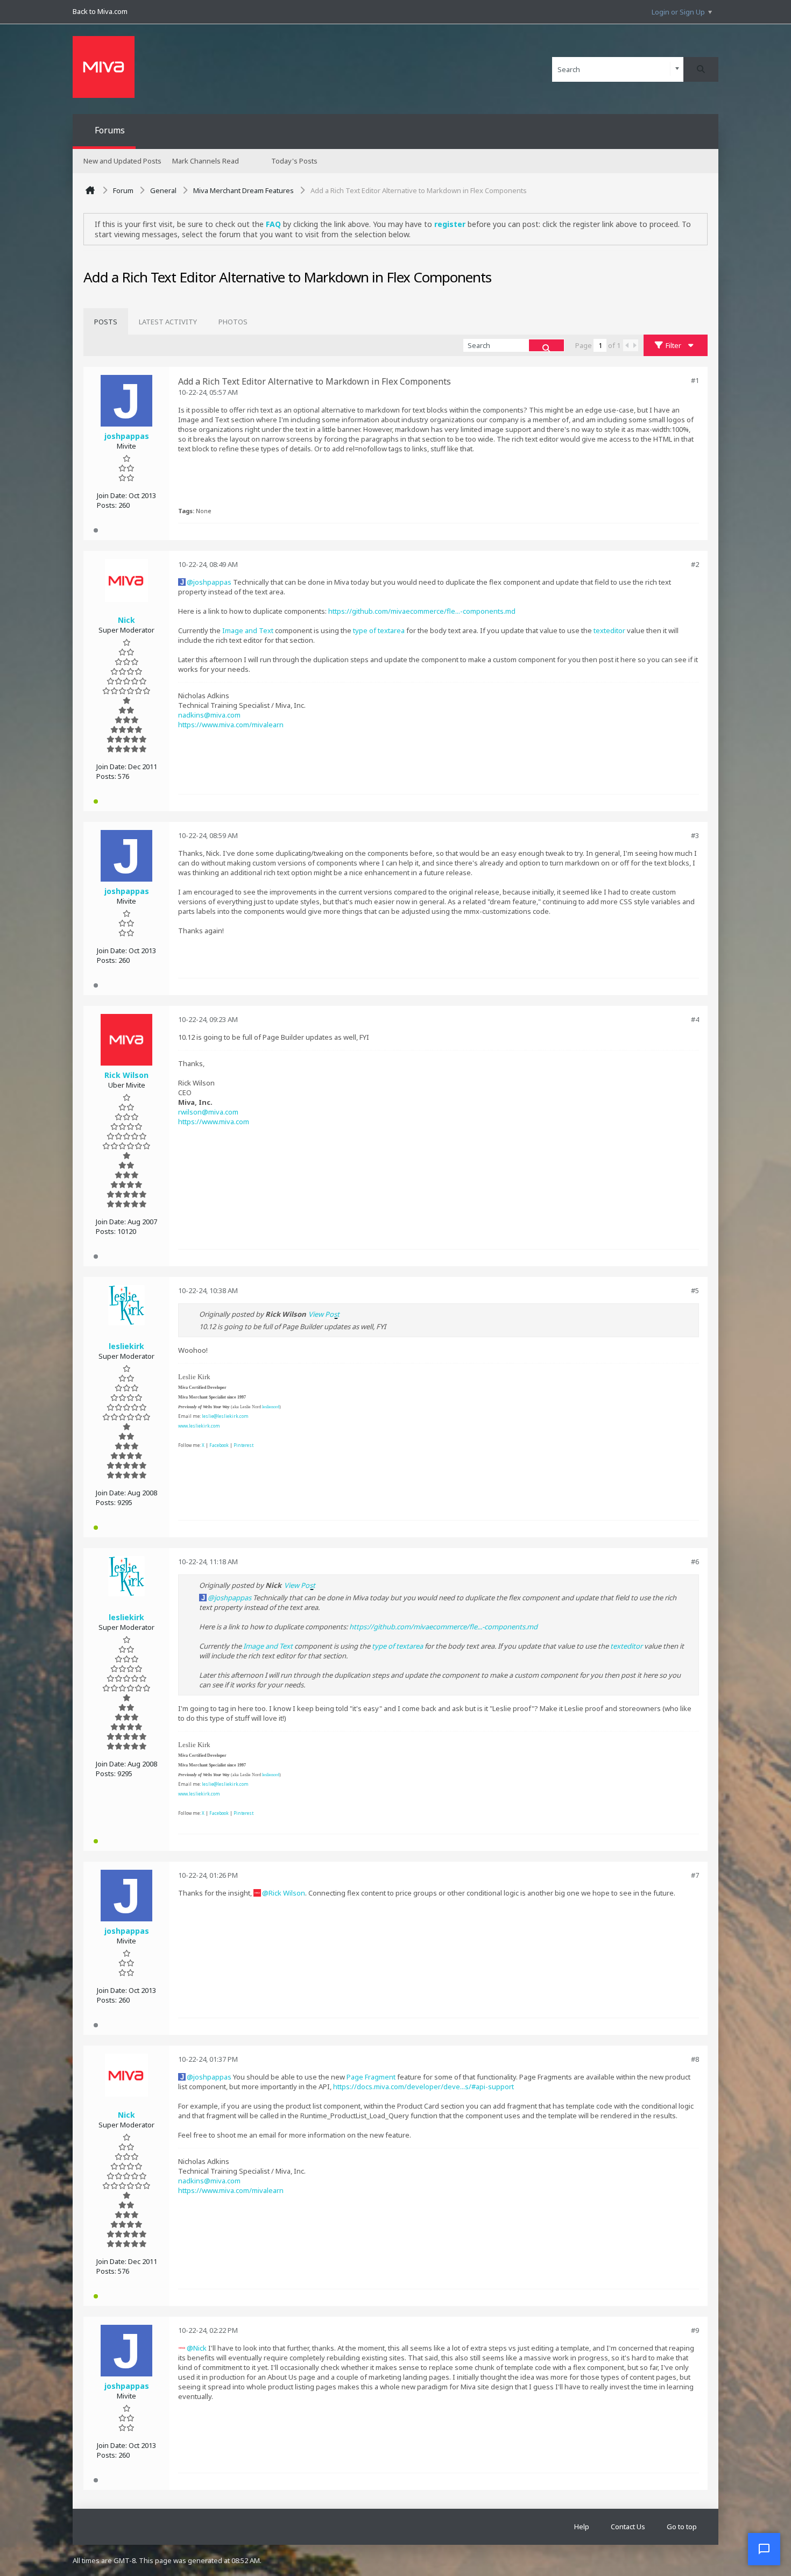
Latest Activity (168, 322)
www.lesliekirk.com (199, 1426)
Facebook (219, 1445)
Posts (106, 322)
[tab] (106, 322)
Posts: (107, 505)
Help (582, 2527)
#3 (695, 835)
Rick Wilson (287, 1893)
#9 (695, 2330)
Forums (110, 130)
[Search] (701, 69)
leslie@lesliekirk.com (225, 1416)
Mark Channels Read (206, 161)
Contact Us (628, 2527)
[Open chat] (764, 2549)
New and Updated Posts (122, 161)
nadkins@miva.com (209, 715)
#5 (695, 1290)
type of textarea (379, 630)
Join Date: (112, 495)
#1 (695, 380)
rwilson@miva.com (208, 1112)
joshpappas (212, 582)
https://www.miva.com (214, 1122)
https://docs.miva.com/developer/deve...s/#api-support (423, 2087)
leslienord (271, 1407)
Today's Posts (294, 161)
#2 (695, 564)
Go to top (682, 2527)
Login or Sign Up (678, 12)
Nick (200, 2348)
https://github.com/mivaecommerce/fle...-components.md (422, 611)
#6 (695, 1562)
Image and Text (248, 630)
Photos (233, 322)
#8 (695, 2059)
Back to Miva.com (100, 11)
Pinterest (243, 1445)
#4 (695, 1019)
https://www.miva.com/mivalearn (231, 725)
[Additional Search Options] (677, 69)
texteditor (609, 630)
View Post (324, 1314)
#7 (695, 1875)
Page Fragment (371, 2077)
